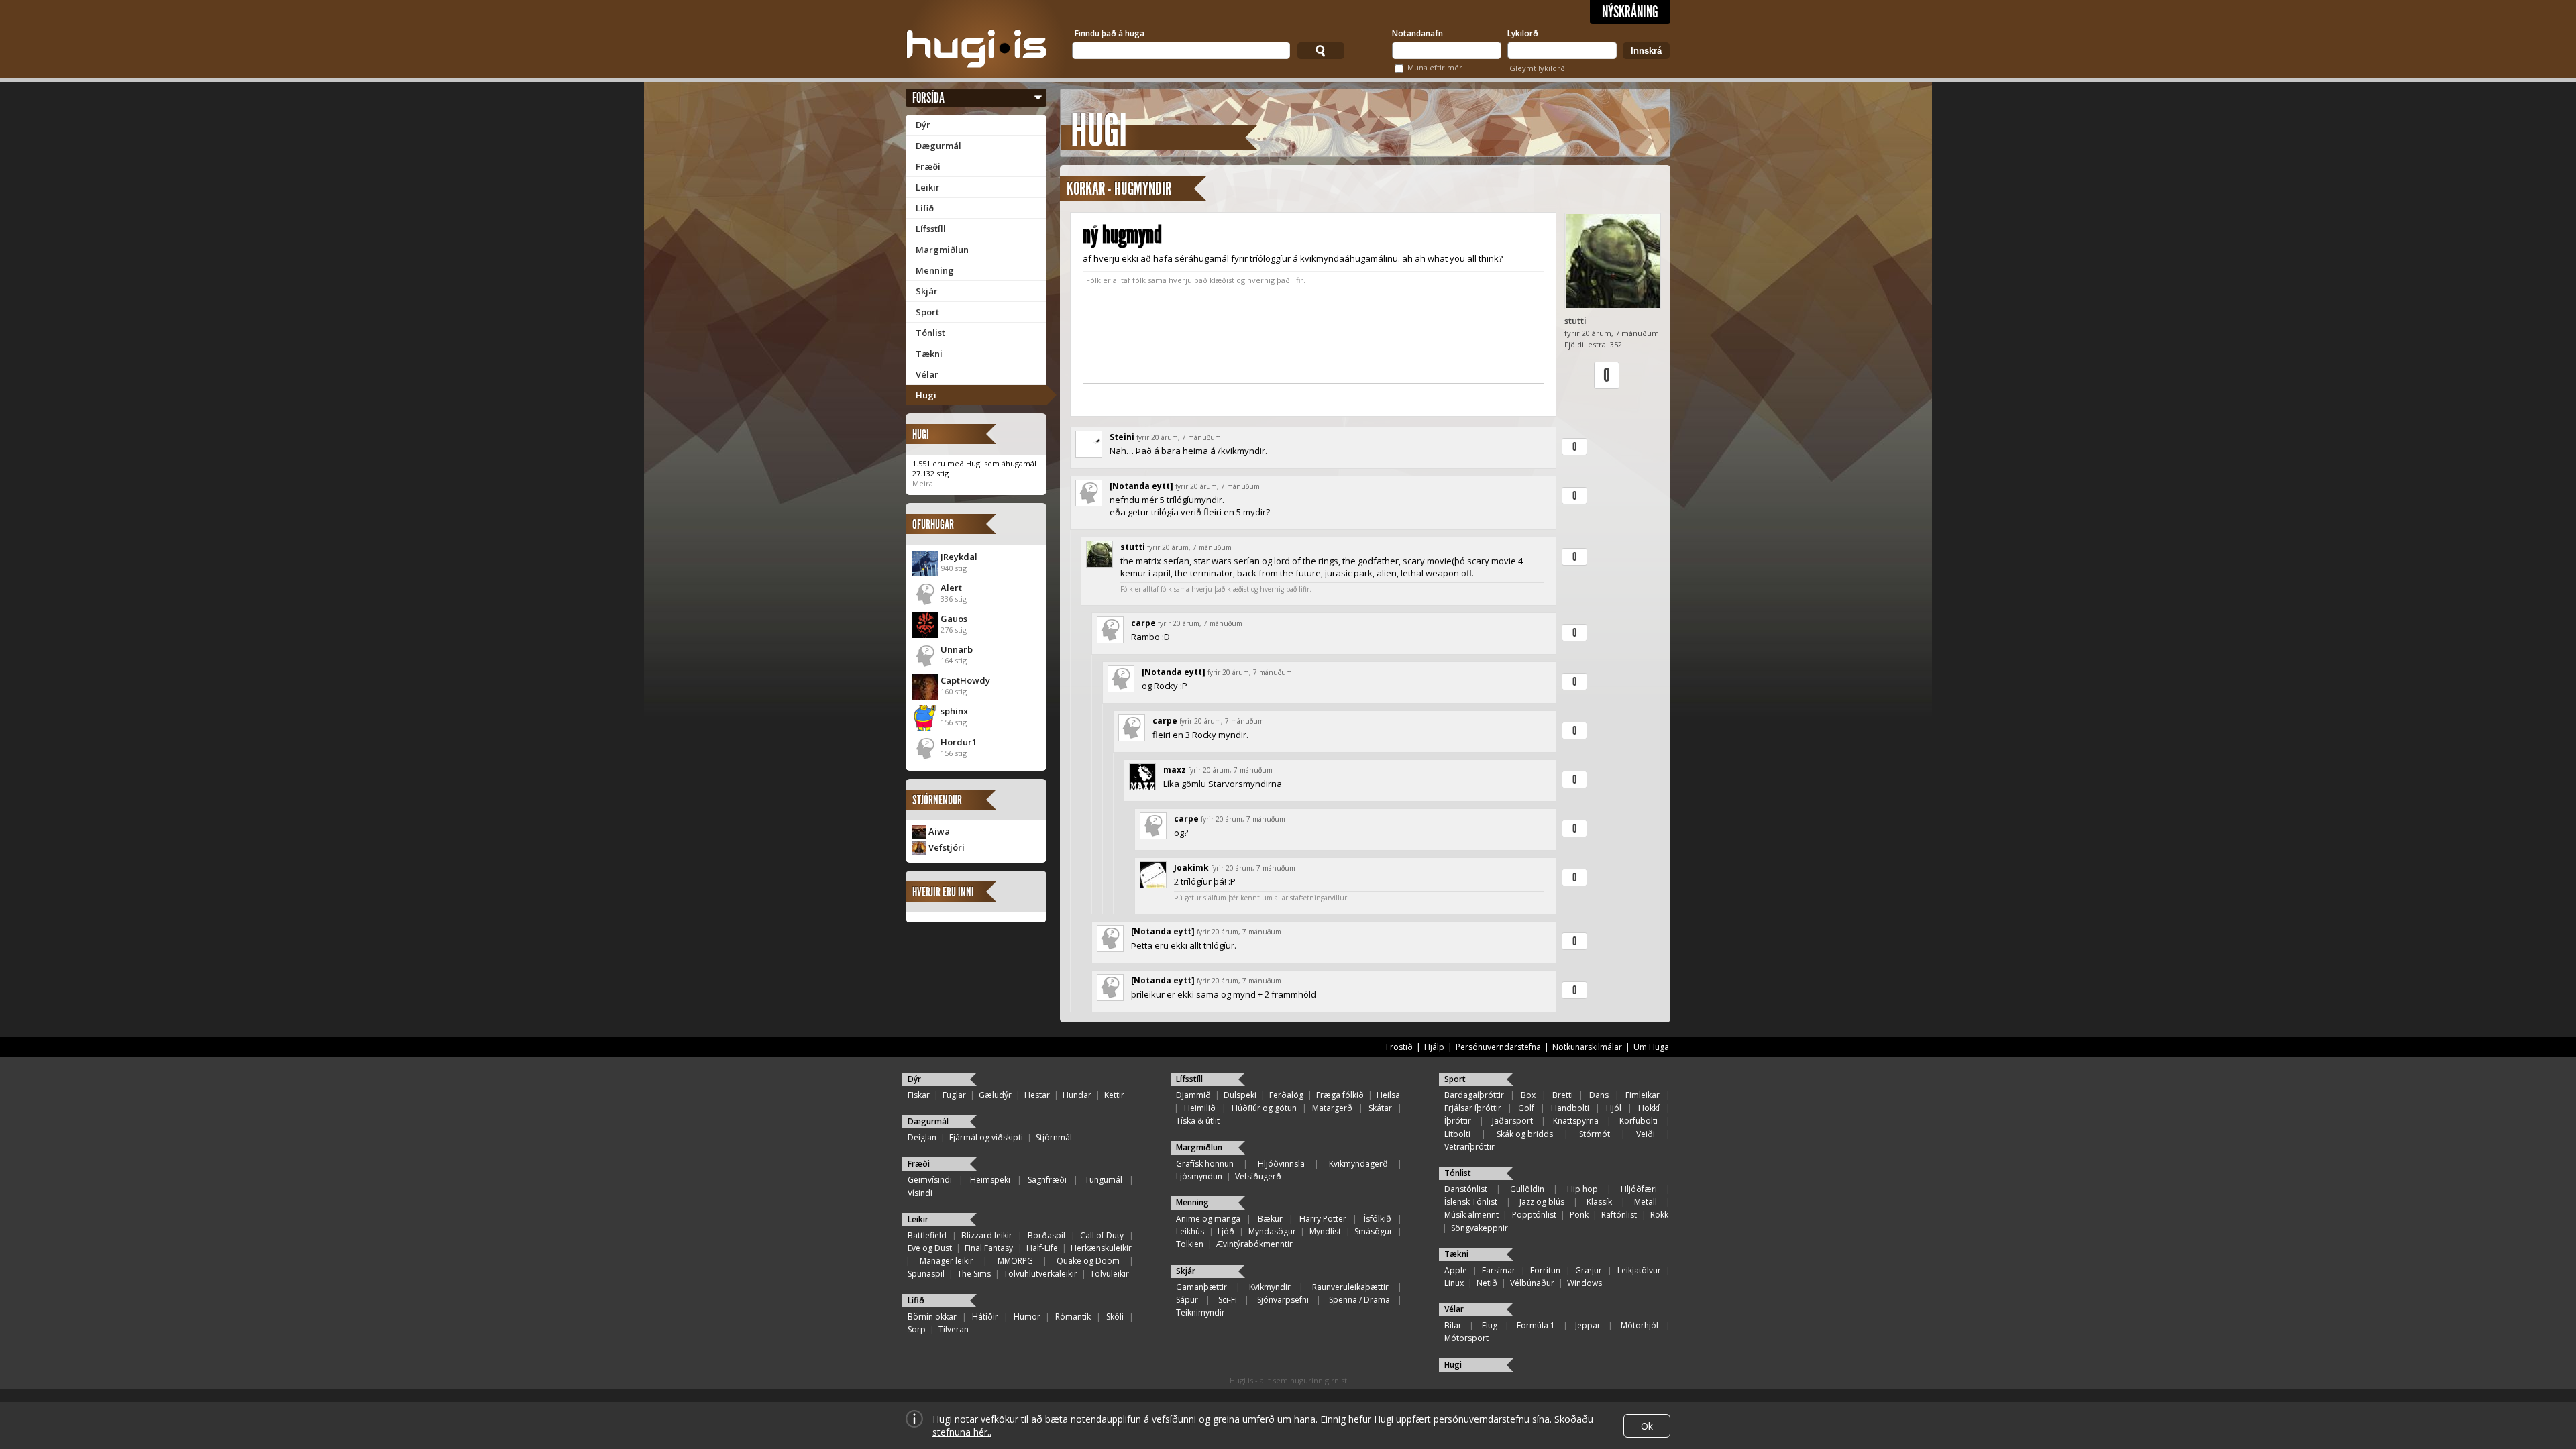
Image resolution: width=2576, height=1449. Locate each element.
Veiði (1646, 1134)
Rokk (1659, 1215)
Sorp (917, 1329)
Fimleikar (1643, 1095)
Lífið (925, 208)
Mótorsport (1466, 1338)
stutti (1575, 321)
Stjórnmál (1054, 1137)
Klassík (1599, 1202)
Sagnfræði (1047, 1180)
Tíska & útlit (1198, 1121)
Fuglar (954, 1095)
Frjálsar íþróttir (1473, 1108)
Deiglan (922, 1137)
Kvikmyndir (1270, 1287)
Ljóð (1226, 1231)
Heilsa (1388, 1095)
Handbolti (1570, 1108)
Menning (935, 270)
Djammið (1193, 1095)
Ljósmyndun (1199, 1176)
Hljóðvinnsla (1281, 1164)
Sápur (1187, 1300)
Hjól (1614, 1108)
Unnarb (957, 649)
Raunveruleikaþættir (1350, 1287)
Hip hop (1582, 1189)
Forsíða (928, 98)
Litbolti (1457, 1134)
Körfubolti (1639, 1121)
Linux (1454, 1283)
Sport (927, 312)
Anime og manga (1208, 1219)
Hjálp (1434, 1047)
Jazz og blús (1542, 1202)
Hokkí (1649, 1108)
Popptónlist (1534, 1215)
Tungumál (1104, 1180)
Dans (1599, 1095)
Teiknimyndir (1200, 1312)
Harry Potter (1323, 1219)
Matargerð (1332, 1108)
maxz (1175, 770)
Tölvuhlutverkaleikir (1040, 1274)
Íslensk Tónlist (1471, 1202)
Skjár (927, 291)
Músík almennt (1471, 1215)
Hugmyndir (1143, 189)
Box (1528, 1095)
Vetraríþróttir (1469, 1147)
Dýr (923, 125)
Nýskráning (1630, 12)
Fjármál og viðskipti (986, 1137)
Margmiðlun (942, 250)
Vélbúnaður (1532, 1283)
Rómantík (1073, 1317)
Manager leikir (947, 1261)
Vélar (927, 374)
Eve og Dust (930, 1248)
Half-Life (1042, 1248)
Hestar (1037, 1095)
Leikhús (1190, 1231)
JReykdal (959, 557)
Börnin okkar (932, 1317)
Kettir (1114, 1095)
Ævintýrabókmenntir (1254, 1244)
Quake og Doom (1088, 1261)
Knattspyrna (1576, 1121)
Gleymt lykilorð (1537, 68)
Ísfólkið (1378, 1219)
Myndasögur (1272, 1231)
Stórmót (1595, 1134)
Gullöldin (1527, 1189)
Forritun (1545, 1270)
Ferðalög (1286, 1095)
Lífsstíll (931, 229)
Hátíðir (985, 1317)
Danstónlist (1466, 1189)
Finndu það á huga (1110, 33)
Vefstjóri (947, 847)
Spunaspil (926, 1274)
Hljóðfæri (1639, 1189)
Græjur (1589, 1270)
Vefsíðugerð (1258, 1176)
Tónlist (930, 333)
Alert (951, 588)
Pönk (1579, 1215)
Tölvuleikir (1110, 1274)
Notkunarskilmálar (1587, 1047)
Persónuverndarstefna (1498, 1047)
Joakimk (1191, 868)
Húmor (1027, 1317)
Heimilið (1200, 1108)
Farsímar (1499, 1270)
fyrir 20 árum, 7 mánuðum (1179, 437)
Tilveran (954, 1329)
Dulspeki (1240, 1095)
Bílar (1453, 1325)
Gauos (954, 619)
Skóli (1115, 1317)
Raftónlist (1619, 1215)
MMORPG (1015, 1261)
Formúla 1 (1536, 1325)
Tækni (929, 354)
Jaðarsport (1512, 1121)
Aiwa (939, 831)
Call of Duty (1102, 1235)
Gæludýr (995, 1095)
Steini (1122, 437)
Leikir (928, 187)
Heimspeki (990, 1180)
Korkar (1086, 189)
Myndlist (1325, 1231)
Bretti (1563, 1095)
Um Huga (1651, 1047)
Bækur (1270, 1219)
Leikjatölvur (1639, 1270)
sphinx (954, 711)
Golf (1526, 1108)
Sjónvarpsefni (1283, 1300)
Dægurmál (938, 146)
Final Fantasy (989, 1248)
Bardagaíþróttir (1474, 1095)
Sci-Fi (1228, 1300)
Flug (1490, 1325)
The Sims (974, 1274)
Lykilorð (1523, 33)
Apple (1456, 1270)
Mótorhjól (1640, 1325)
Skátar (1380, 1108)
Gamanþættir (1201, 1287)
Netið (1487, 1283)
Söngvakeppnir (1480, 1228)
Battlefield (927, 1235)
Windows (1585, 1283)
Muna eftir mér (1435, 67)
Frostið (1399, 1047)
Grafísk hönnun (1205, 1164)
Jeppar (1588, 1325)
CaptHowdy (965, 680)
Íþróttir (1458, 1121)
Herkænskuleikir (1101, 1248)
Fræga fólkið (1340, 1095)
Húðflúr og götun (1264, 1108)
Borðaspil (1046, 1235)
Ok (1647, 1426)
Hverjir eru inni (943, 892)
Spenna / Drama (1359, 1300)
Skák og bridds (1525, 1134)
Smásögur (1374, 1231)
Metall (1646, 1202)
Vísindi (920, 1193)
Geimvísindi (930, 1180)
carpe (1143, 623)
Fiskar (919, 1095)
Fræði (928, 166)
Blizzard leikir (987, 1235)
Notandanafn (1417, 33)
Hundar (1077, 1095)
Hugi (926, 395)
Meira (923, 483)
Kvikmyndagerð (1358, 1164)
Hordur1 (959, 742)
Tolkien (1190, 1244)
